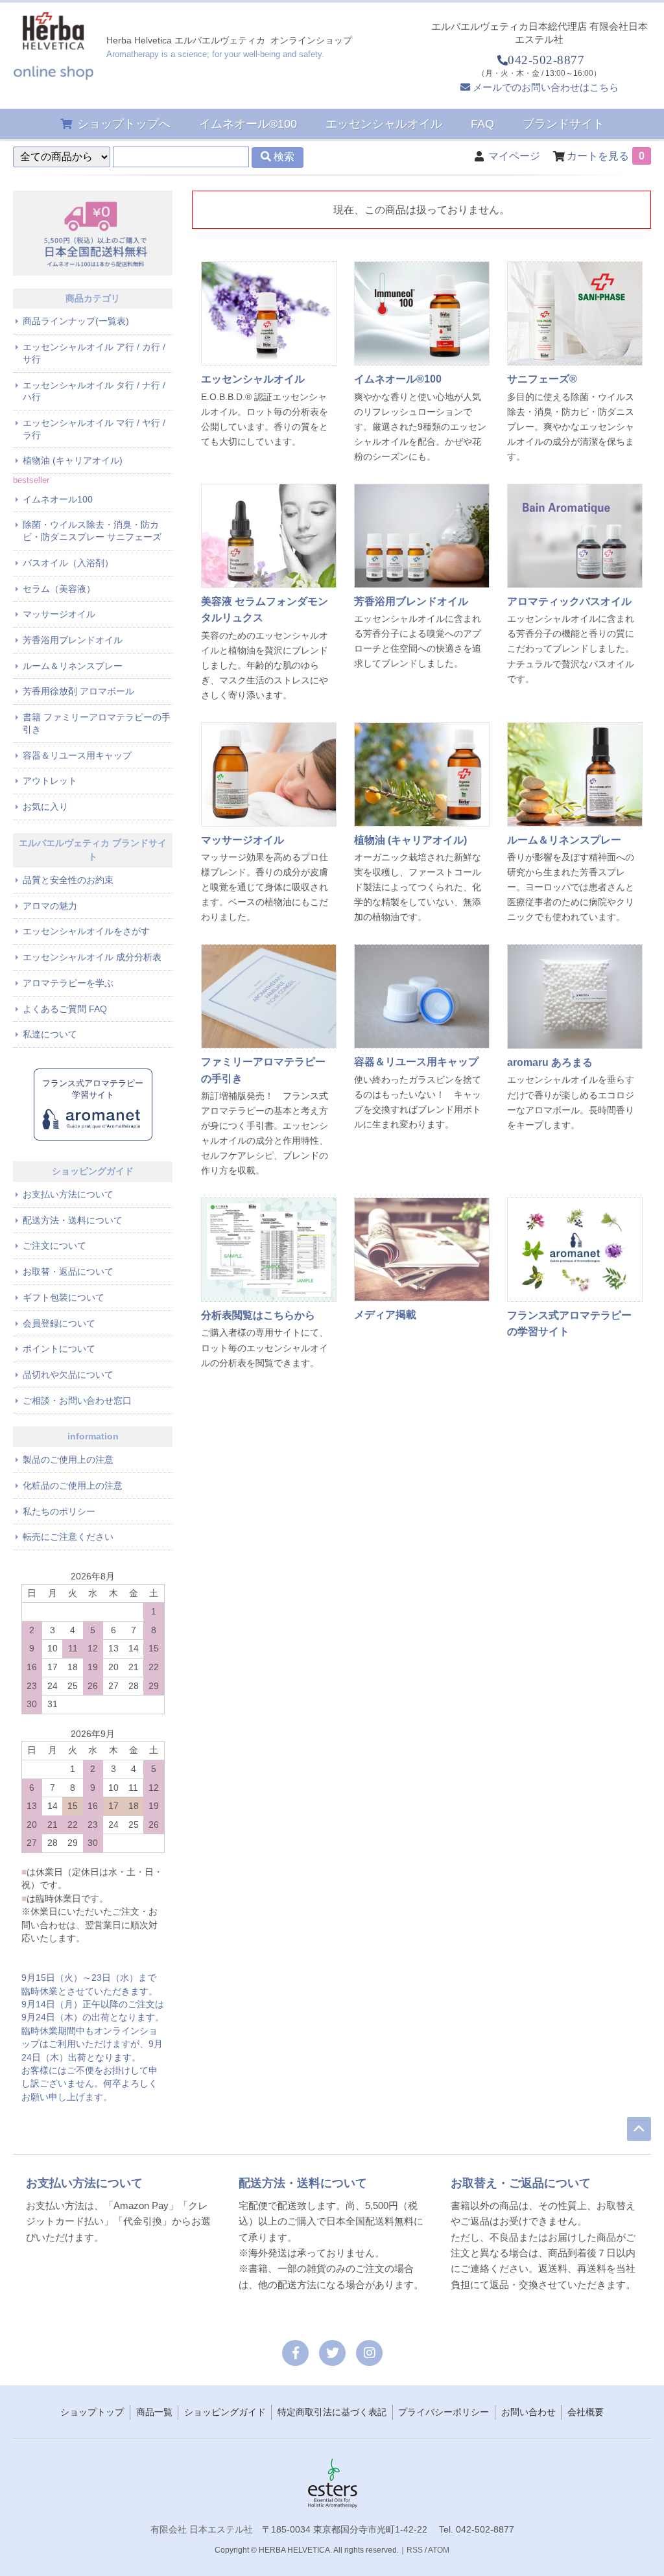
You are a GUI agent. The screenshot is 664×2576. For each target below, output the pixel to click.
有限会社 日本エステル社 (202, 2529)
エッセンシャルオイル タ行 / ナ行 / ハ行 (94, 391)
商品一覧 (154, 2412)
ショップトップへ (124, 124)
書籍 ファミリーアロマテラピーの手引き (97, 723)
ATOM (439, 2550)
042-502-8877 (546, 60)
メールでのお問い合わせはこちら (546, 87)
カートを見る (606, 156)
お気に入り (45, 807)
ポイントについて (59, 1349)
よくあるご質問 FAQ (65, 1009)
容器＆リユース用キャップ (77, 755)
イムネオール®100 (248, 124)
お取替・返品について (68, 1271)
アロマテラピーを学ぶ (68, 983)
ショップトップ (92, 2412)
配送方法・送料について (73, 1220)
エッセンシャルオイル (384, 124)
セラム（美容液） (59, 589)
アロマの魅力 (50, 906)
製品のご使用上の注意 (68, 1459)
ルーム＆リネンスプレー (73, 666)
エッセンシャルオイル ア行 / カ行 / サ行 (94, 353)
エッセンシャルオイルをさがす (86, 931)
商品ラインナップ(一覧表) (76, 321)
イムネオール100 (58, 499)
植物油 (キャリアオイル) (73, 460)
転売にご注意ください (68, 1537)
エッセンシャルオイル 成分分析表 (92, 957)
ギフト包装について (64, 1297)
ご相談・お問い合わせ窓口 (77, 1400)
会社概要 (586, 2412)
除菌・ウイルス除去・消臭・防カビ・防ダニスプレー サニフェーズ (92, 531)
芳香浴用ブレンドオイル (73, 640)
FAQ (482, 124)
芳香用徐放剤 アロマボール (78, 691)
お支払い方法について (68, 1194)
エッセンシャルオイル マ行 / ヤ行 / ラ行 (94, 429)
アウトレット (50, 781)
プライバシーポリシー (444, 2412)
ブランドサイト (563, 124)
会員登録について (59, 1323)
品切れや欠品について (68, 1375)
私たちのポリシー (59, 1511)
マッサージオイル (59, 614)
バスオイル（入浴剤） (68, 563)
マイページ (514, 156)
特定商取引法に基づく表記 (332, 2412)
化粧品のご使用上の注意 (73, 1485)
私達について (50, 1034)
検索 (283, 157)
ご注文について (54, 1246)
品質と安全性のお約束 (68, 880)
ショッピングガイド (225, 2412)
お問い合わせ (528, 2412)
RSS (415, 2550)
